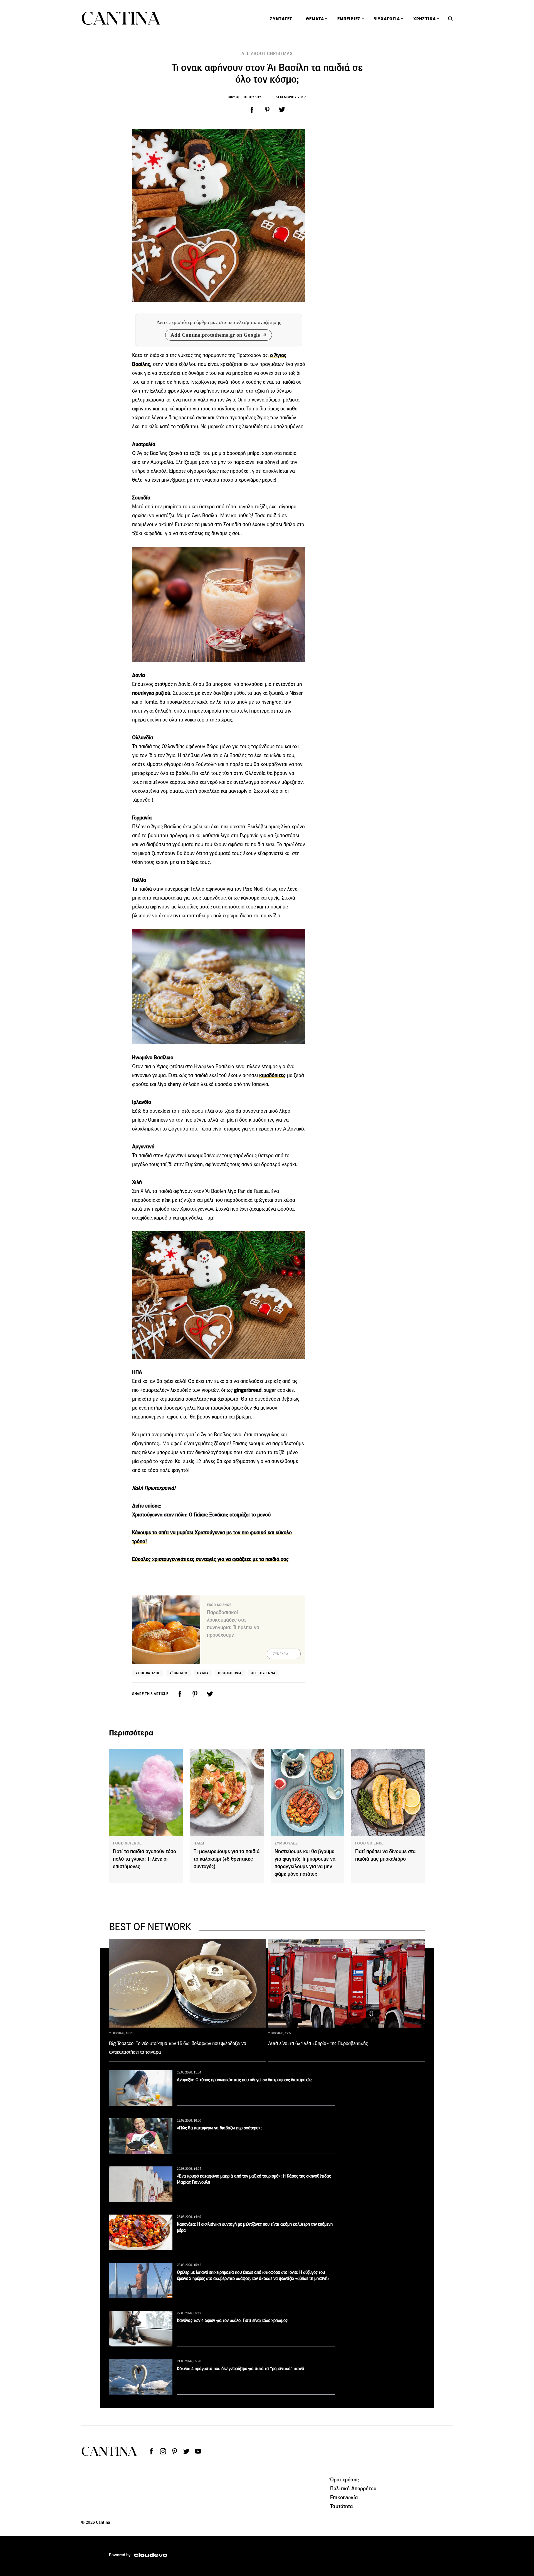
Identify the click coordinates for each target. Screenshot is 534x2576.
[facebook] (252, 110)
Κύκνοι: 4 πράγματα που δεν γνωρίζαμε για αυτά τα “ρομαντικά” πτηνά (241, 2369)
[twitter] (282, 110)
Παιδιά (203, 1673)
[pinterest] (267, 110)
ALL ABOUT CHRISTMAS (267, 54)
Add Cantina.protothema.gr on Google (215, 335)
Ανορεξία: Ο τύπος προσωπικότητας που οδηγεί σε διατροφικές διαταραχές (244, 2080)
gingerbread (248, 1390)
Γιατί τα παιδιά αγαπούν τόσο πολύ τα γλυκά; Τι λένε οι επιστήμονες (144, 1859)
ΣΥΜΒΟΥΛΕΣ (286, 1843)
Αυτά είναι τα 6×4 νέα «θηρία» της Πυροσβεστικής (318, 2043)
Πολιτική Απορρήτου (353, 2488)
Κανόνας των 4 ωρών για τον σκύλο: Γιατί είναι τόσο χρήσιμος (232, 2320)
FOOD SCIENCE (127, 1843)
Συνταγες (281, 19)
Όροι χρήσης (344, 2479)
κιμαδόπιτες (272, 1075)
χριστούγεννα (263, 1673)
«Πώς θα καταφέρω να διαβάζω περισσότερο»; (219, 2128)
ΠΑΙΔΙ (199, 1843)
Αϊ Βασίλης (179, 1673)
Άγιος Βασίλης (148, 1673)
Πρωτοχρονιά (230, 1673)
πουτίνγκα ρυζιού (151, 693)
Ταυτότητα (342, 2506)
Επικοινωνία (344, 2497)
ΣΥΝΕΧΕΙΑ (281, 1654)
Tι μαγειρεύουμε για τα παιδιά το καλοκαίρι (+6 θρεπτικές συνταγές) (227, 1859)
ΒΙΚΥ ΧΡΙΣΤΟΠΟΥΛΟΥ (244, 97)
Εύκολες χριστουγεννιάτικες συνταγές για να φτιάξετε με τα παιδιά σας (210, 1559)
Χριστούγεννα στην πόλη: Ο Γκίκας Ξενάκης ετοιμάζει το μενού (201, 1515)
